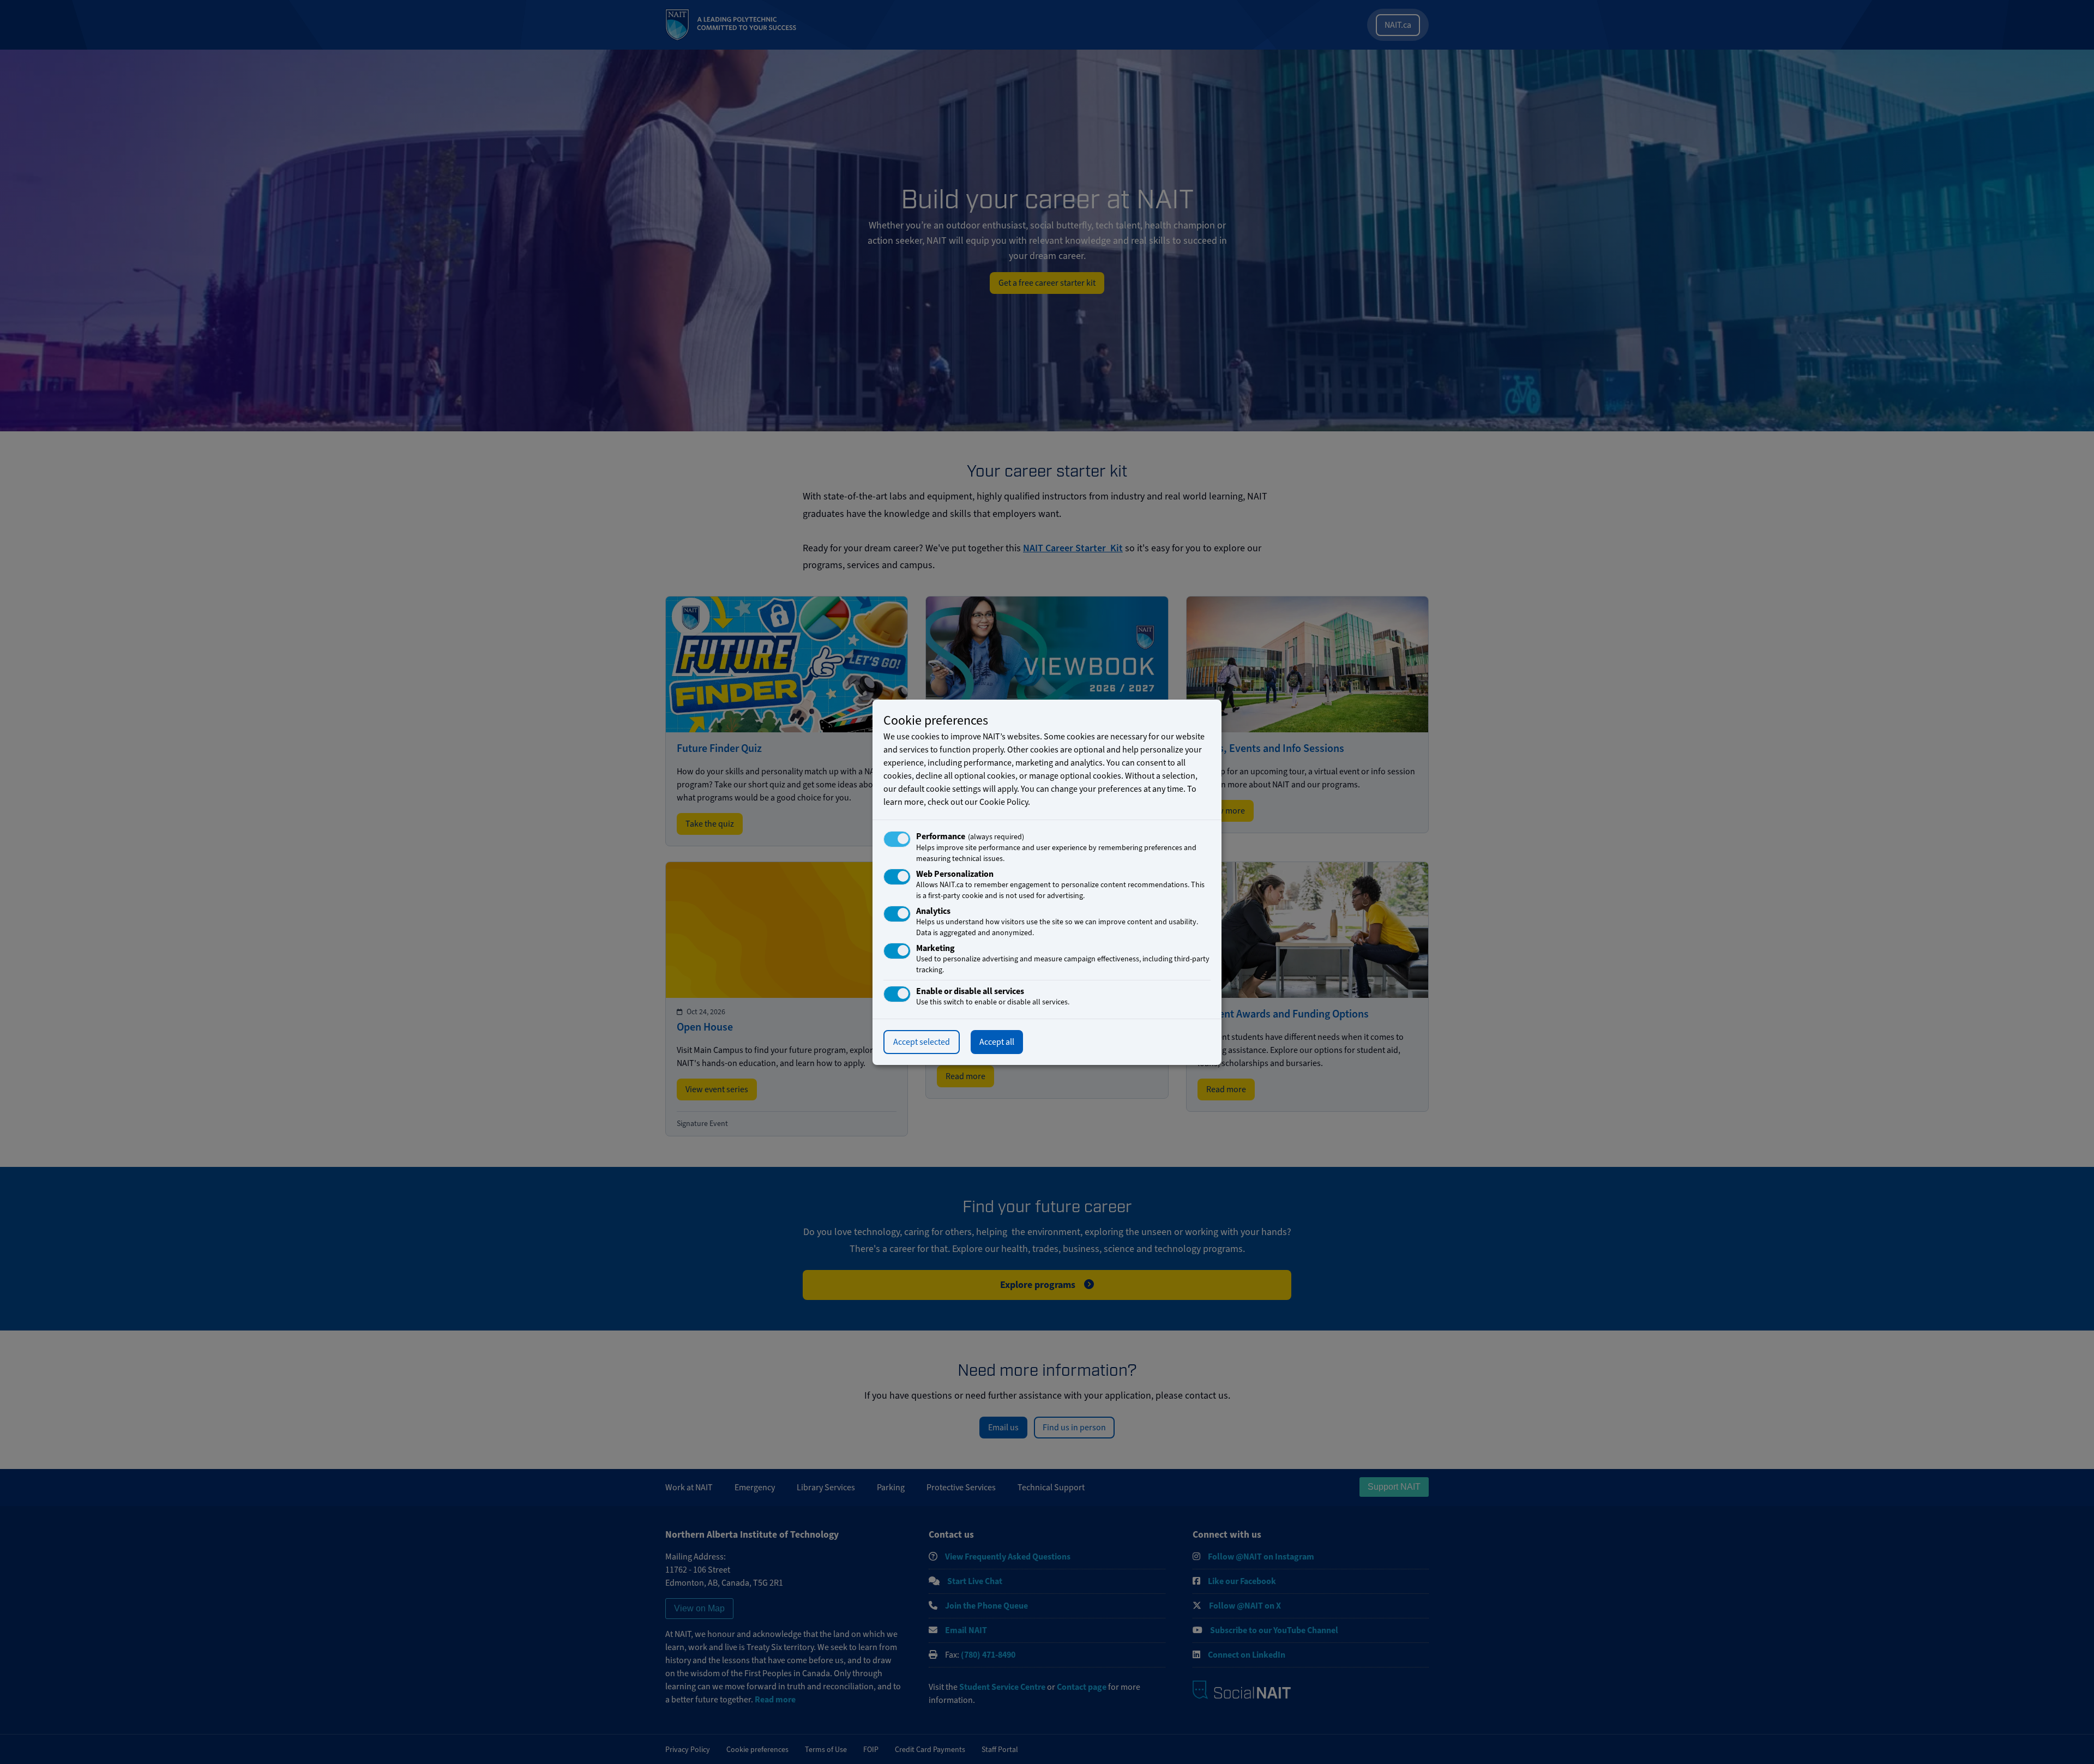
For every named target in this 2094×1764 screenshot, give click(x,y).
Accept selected (922, 1042)
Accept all (997, 1042)
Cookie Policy (1004, 802)
